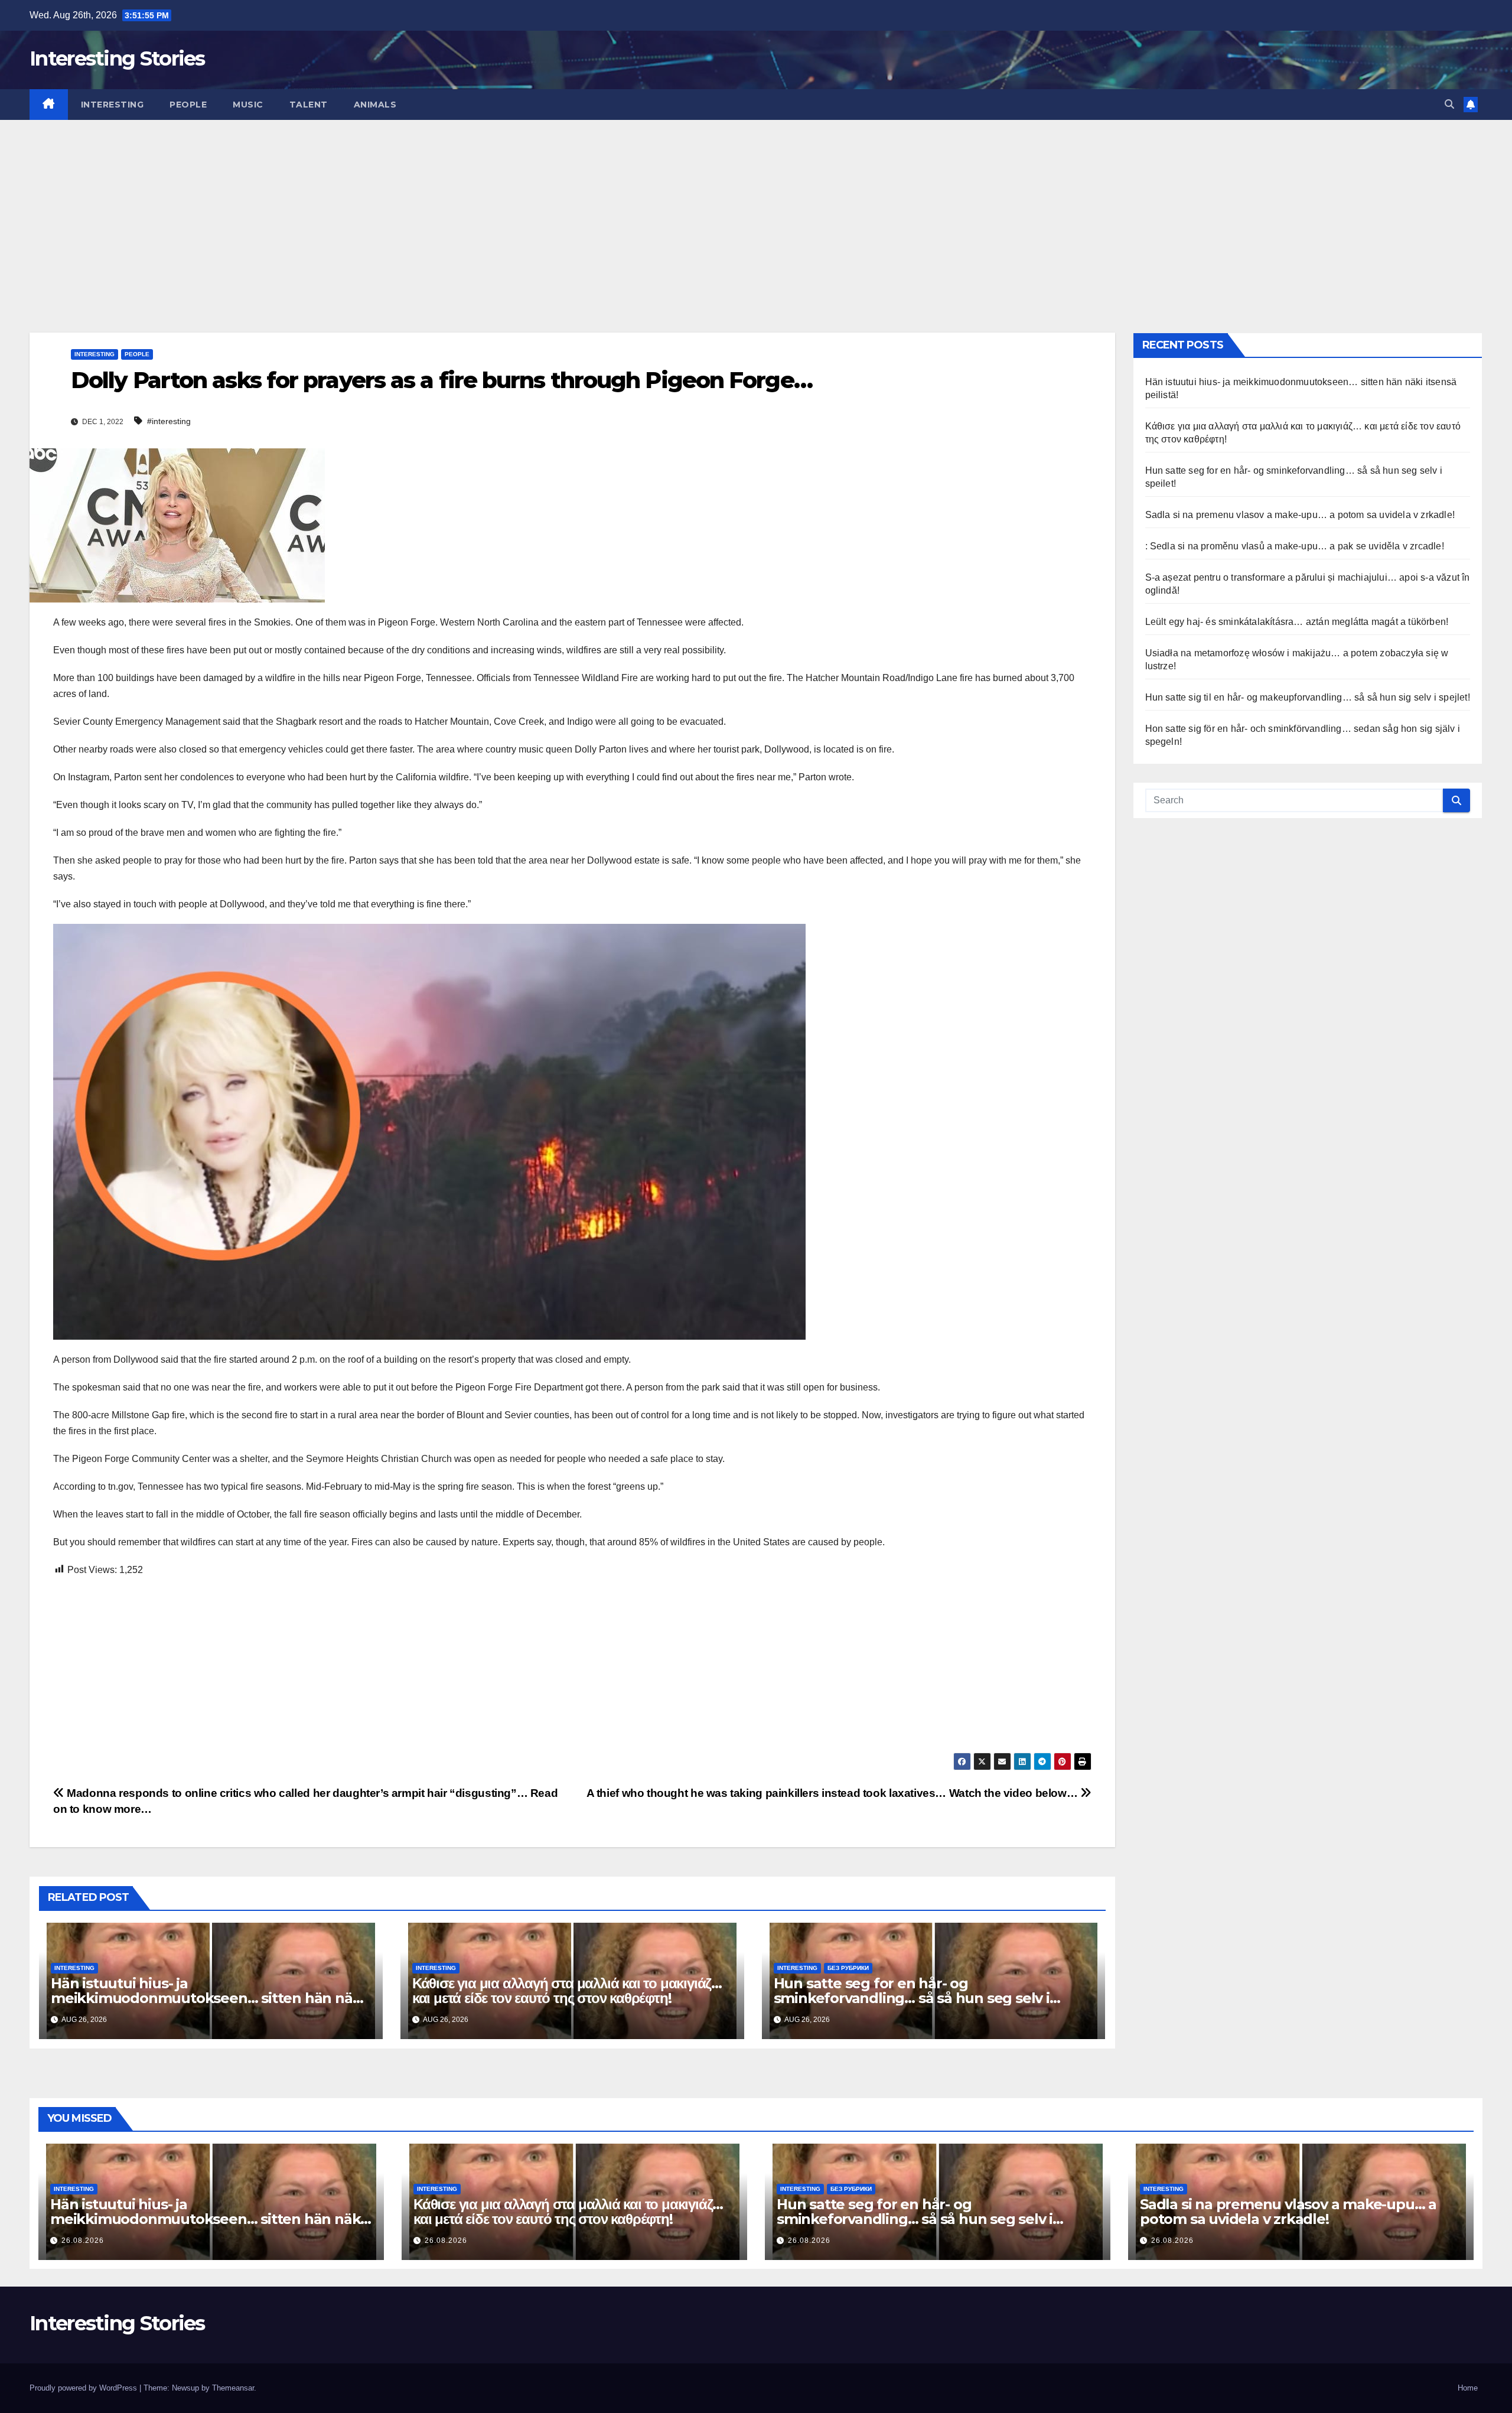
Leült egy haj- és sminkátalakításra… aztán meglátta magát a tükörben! (1297, 622)
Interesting (113, 105)
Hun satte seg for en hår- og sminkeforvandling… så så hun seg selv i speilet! (912, 1998)
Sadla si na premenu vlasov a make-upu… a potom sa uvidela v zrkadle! (1300, 515)
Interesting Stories (117, 58)
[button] (1449, 104)
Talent (309, 105)
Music (248, 105)
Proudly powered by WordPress (84, 2388)
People (188, 105)
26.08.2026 (83, 2241)
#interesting (169, 421)
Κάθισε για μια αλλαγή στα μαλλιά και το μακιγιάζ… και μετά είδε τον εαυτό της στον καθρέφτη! (567, 1991)
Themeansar (233, 2388)
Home (1468, 2388)
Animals (375, 105)
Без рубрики (848, 1968)
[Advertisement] (756, 209)
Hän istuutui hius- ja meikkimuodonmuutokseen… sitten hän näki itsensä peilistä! (208, 1998)
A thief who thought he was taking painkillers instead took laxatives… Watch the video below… (833, 1793)
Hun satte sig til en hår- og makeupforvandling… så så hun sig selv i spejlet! (1308, 697)
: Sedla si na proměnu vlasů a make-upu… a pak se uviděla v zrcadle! (1295, 546)
